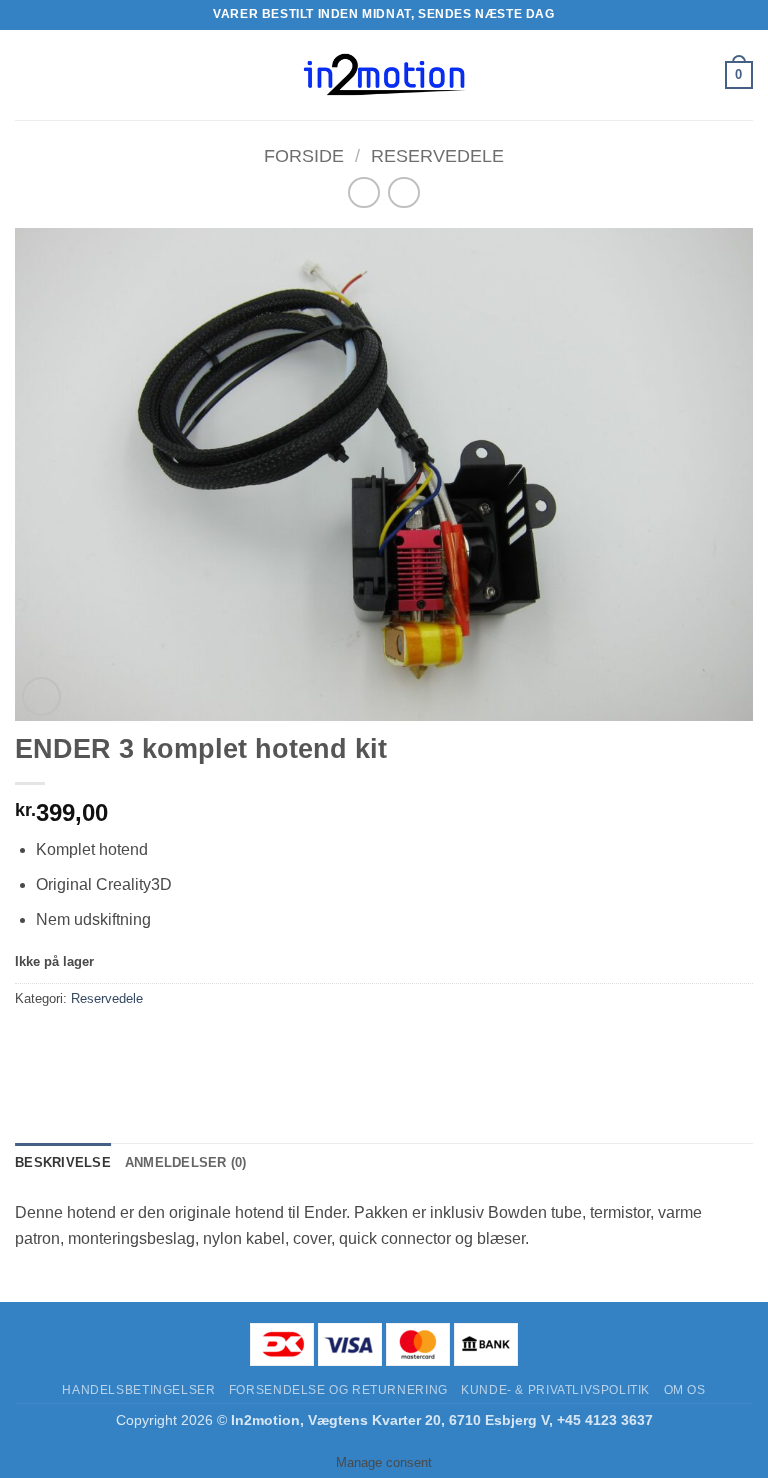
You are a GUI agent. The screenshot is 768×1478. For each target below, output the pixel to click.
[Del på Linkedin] (213, 1043)
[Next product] (363, 192)
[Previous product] (403, 192)
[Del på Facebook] (69, 1043)
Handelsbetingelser (138, 1390)
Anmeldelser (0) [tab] (186, 1162)
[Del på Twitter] (105, 1043)
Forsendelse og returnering (338, 1390)
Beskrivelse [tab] (63, 1162)
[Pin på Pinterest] (177, 1043)
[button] (27, 74)
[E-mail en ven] (141, 1043)
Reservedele (437, 155)
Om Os (685, 1390)
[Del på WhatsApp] (33, 1043)
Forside (304, 155)
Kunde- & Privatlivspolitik (555, 1390)
